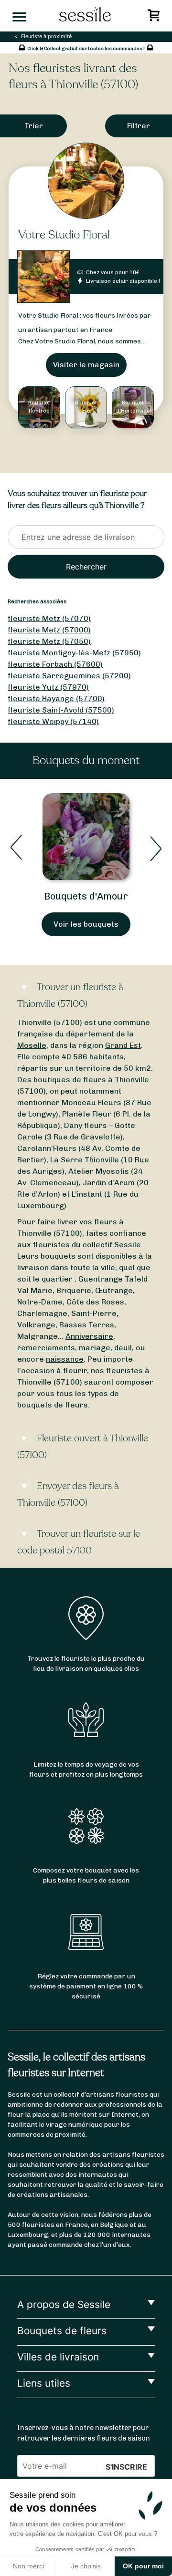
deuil (123, 1348)
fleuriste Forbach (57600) (55, 664)
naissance (65, 1359)
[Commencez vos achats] (155, 18)
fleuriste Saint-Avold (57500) (61, 710)
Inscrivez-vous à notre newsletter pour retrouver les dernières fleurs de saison (84, 2433)
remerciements (46, 1348)
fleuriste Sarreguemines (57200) (69, 676)
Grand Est (123, 1045)
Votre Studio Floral (64, 235)
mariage (95, 1348)
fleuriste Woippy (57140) (53, 721)
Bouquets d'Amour (86, 896)
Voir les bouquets (86, 924)
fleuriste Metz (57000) (49, 630)
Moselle (32, 1045)
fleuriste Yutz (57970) (48, 687)
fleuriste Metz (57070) (49, 618)
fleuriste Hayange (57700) (56, 698)
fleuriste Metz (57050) (49, 641)
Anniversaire (89, 1336)
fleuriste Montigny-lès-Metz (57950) (74, 653)
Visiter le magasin (86, 365)
